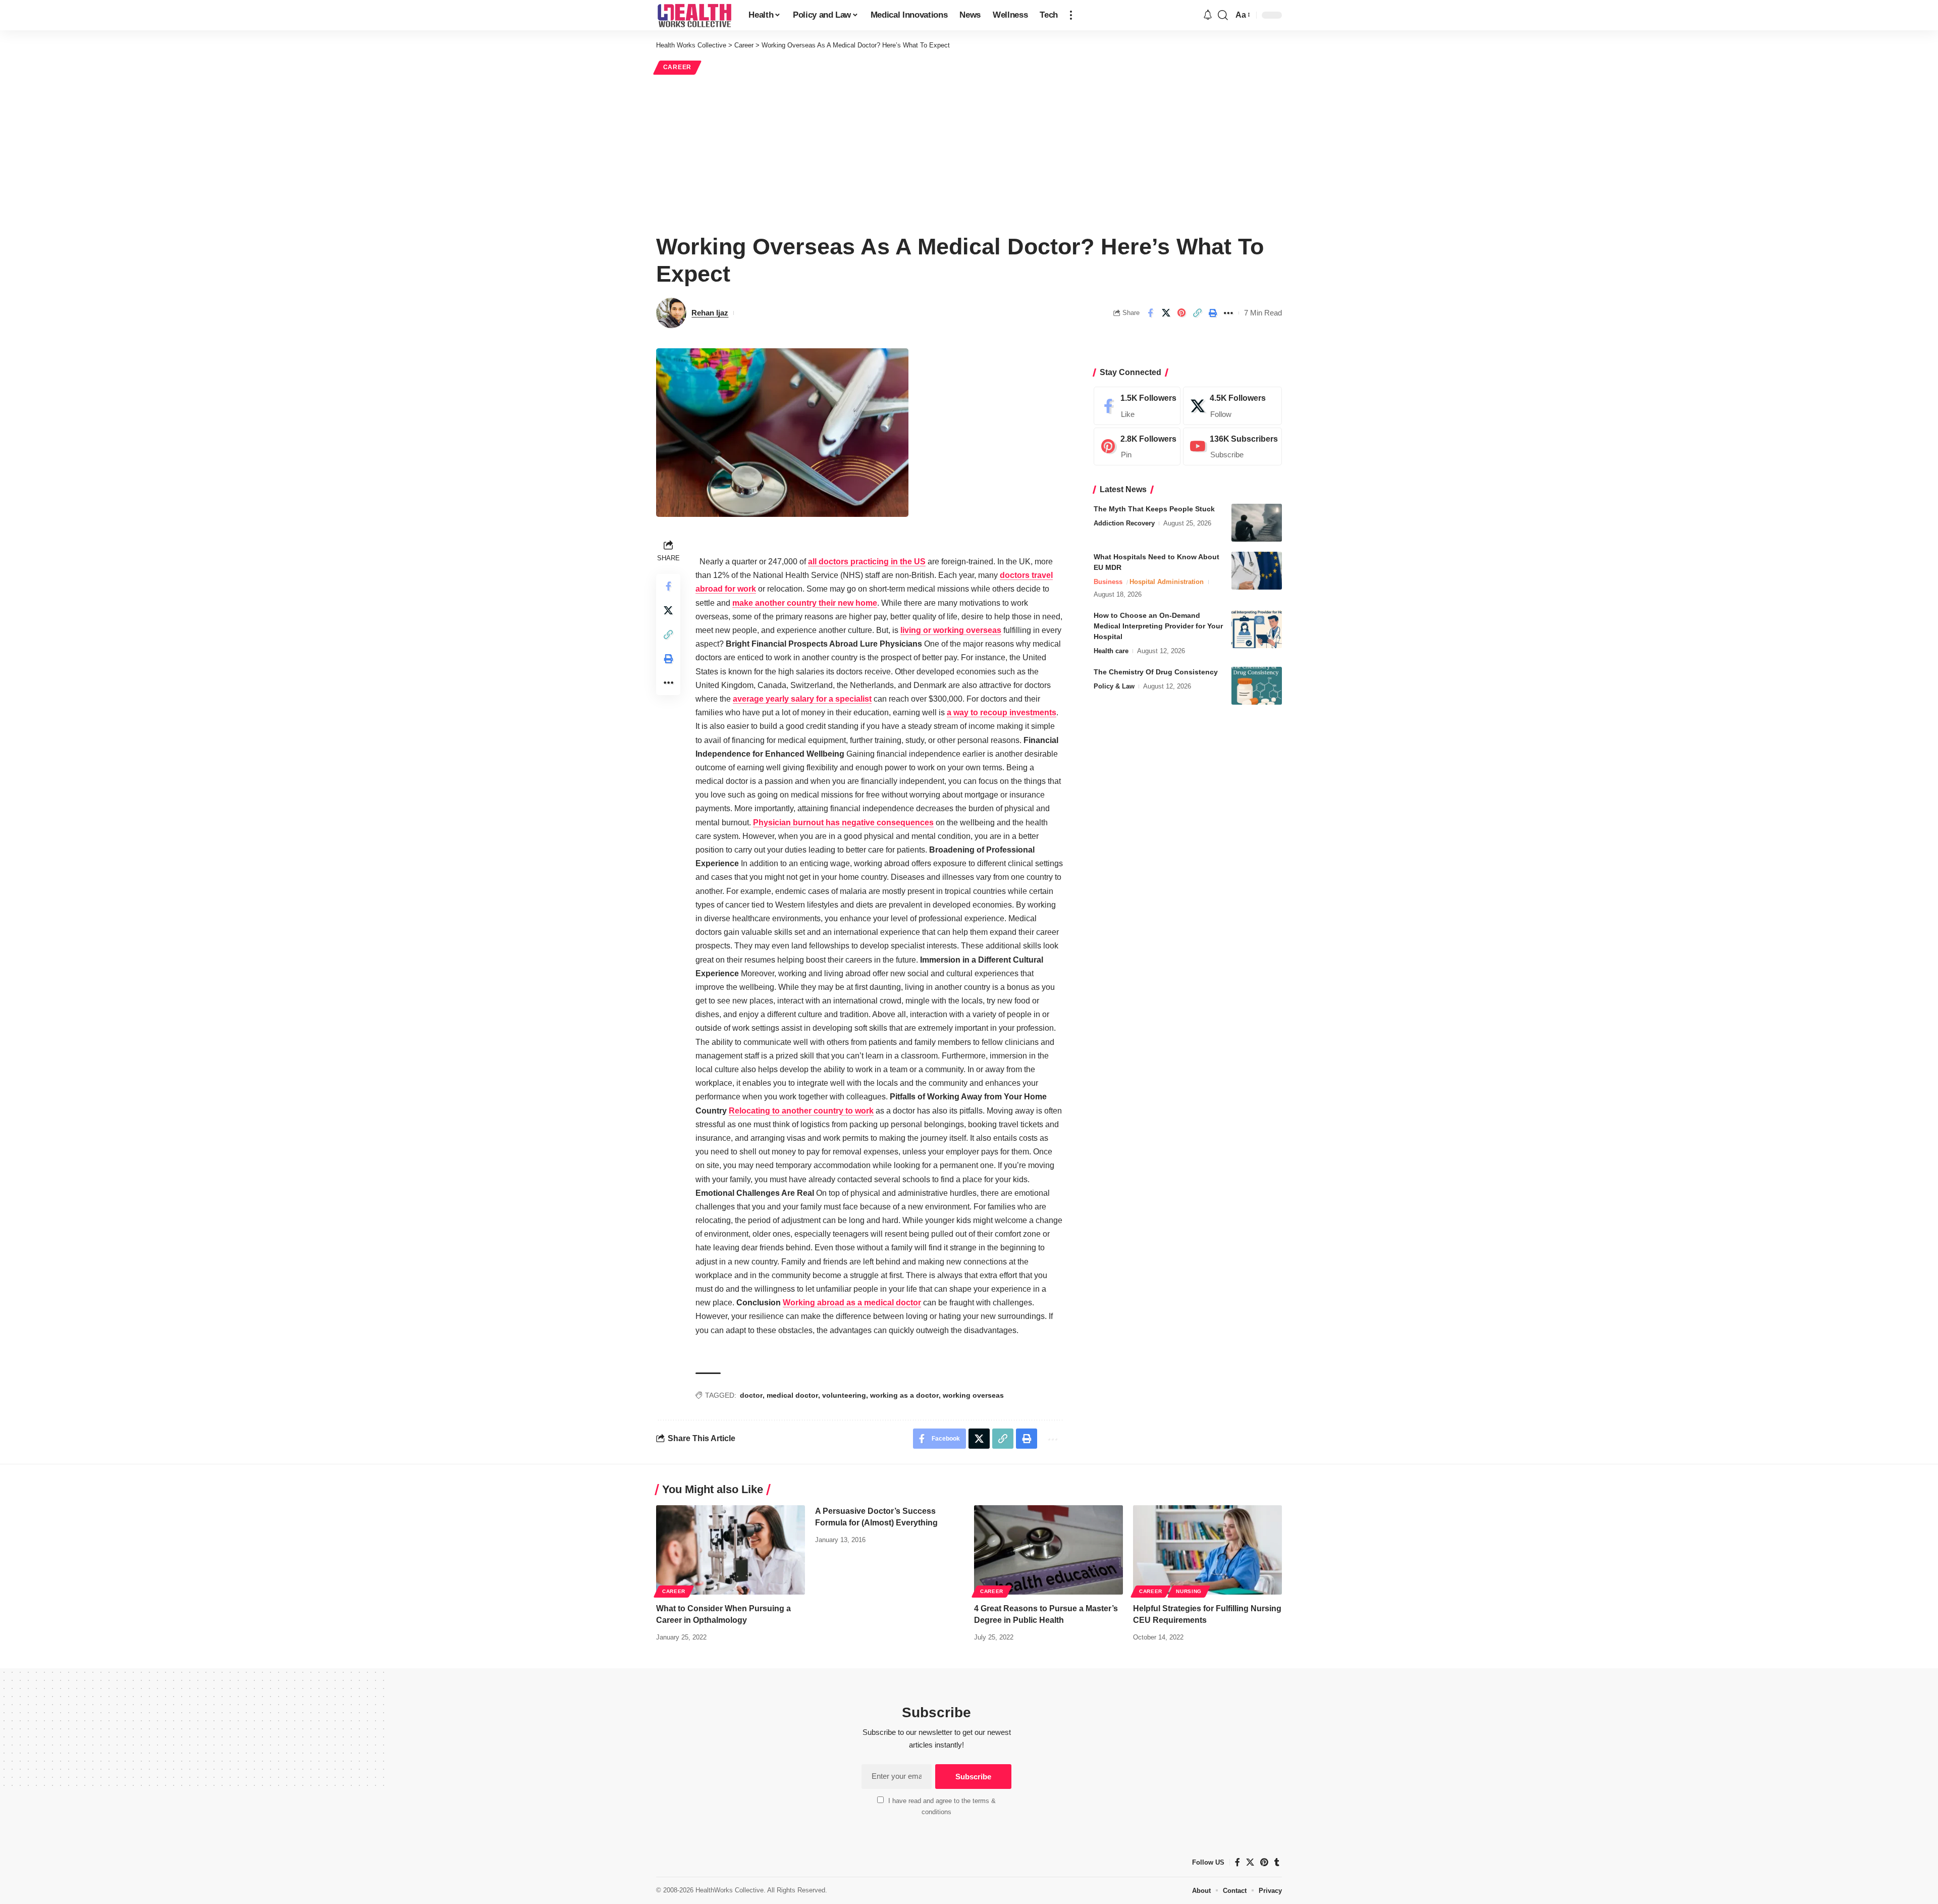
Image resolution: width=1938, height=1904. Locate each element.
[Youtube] (1232, 447)
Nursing (1189, 1591)
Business (1108, 582)
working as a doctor (904, 1395)
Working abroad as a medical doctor (852, 1303)
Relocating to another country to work (801, 1111)
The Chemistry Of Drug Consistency (1156, 672)
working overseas (973, 1395)
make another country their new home (805, 603)
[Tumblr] (1277, 1862)
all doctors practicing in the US (867, 562)
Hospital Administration (1167, 582)
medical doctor (792, 1395)
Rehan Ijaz (710, 313)
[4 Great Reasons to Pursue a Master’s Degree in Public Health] (1048, 1550)
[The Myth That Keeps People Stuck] (1257, 523)
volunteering (844, 1395)
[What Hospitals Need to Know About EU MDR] (1257, 571)
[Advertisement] (969, 152)
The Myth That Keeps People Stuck (1154, 509)
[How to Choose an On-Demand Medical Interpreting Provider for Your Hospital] (1257, 629)
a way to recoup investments (1002, 712)
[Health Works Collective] (694, 15)
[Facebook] (1137, 406)
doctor (751, 1395)
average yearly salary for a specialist (802, 699)
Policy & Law (1114, 686)
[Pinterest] (1137, 447)
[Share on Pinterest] (1181, 313)
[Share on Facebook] (1150, 313)
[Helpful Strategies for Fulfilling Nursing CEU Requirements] (1207, 1550)
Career (677, 67)
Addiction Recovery (1124, 523)
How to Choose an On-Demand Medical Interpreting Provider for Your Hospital (1158, 626)
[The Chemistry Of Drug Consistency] (1257, 686)
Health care (1111, 651)
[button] (1071, 15)
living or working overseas (951, 630)
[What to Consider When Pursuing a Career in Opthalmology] (731, 1550)
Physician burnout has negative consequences (843, 823)
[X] (1232, 406)
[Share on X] (1166, 313)
